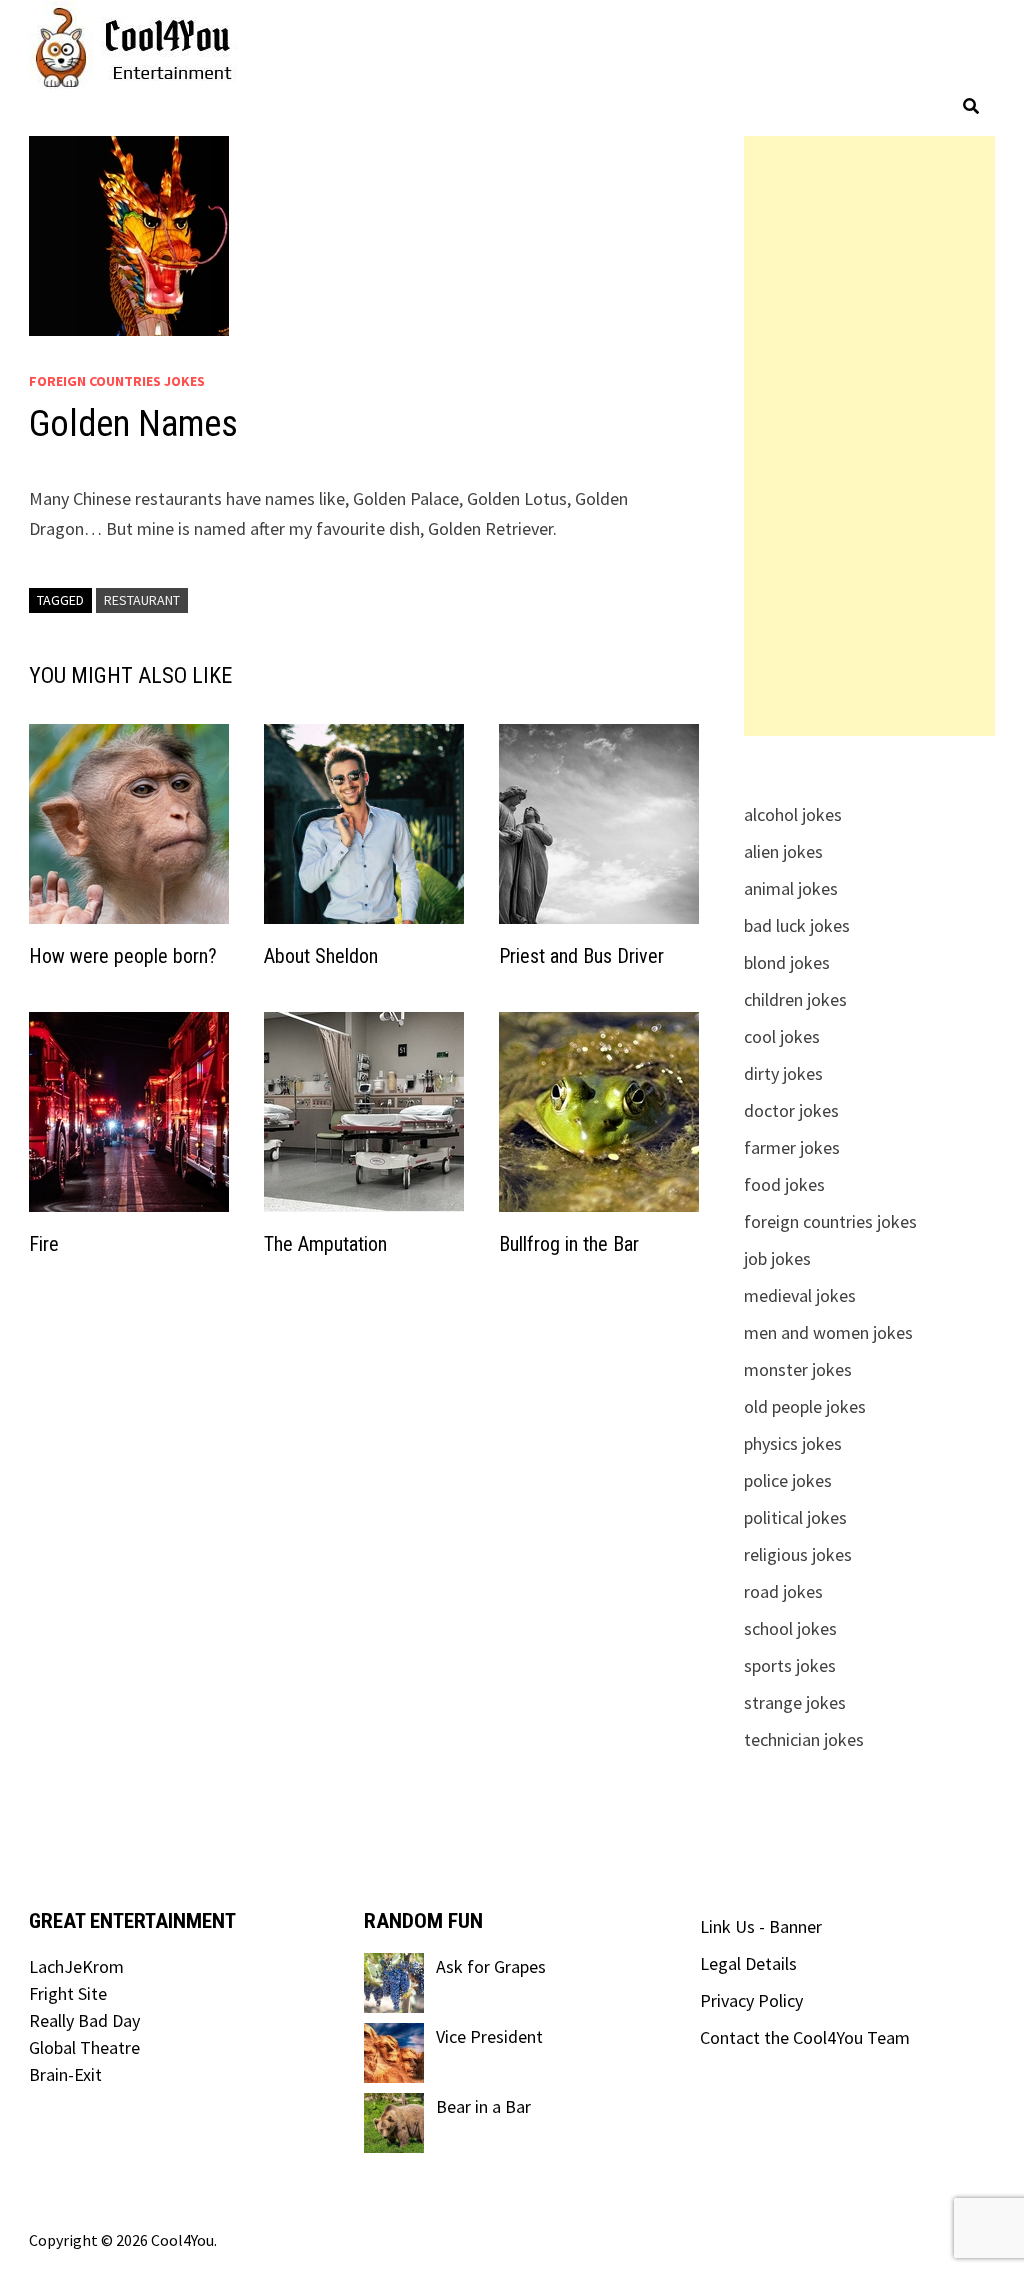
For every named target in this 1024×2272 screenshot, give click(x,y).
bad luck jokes (797, 925)
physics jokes (793, 1443)
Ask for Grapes (491, 1966)
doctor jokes (791, 1110)
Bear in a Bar (483, 2106)
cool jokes (782, 1036)
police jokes (788, 1480)
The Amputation (325, 1244)
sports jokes (790, 1665)
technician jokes (804, 1739)
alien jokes (783, 851)
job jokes (777, 1258)
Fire (44, 1244)
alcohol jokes (793, 814)
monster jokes (798, 1369)
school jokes (790, 1628)
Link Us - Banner (761, 1926)
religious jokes (798, 1554)
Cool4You (182, 2240)
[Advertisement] (869, 436)
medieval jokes (800, 1295)
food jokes (784, 1184)
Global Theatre (84, 2047)
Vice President (489, 2036)
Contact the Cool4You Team (805, 2037)
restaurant (142, 600)
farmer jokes (792, 1147)
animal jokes (791, 888)
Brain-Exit (65, 2074)
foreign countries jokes (117, 381)
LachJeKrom (76, 1966)
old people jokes (805, 1406)
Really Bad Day (84, 2020)
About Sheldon (321, 956)
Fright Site (68, 1993)
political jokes (795, 1517)
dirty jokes (783, 1073)
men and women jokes (828, 1332)
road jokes (783, 1591)
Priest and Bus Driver (581, 956)
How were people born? (123, 956)
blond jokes (787, 962)
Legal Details (748, 1963)
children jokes (795, 999)
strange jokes (795, 1702)
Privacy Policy (751, 2000)
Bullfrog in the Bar (569, 1244)
